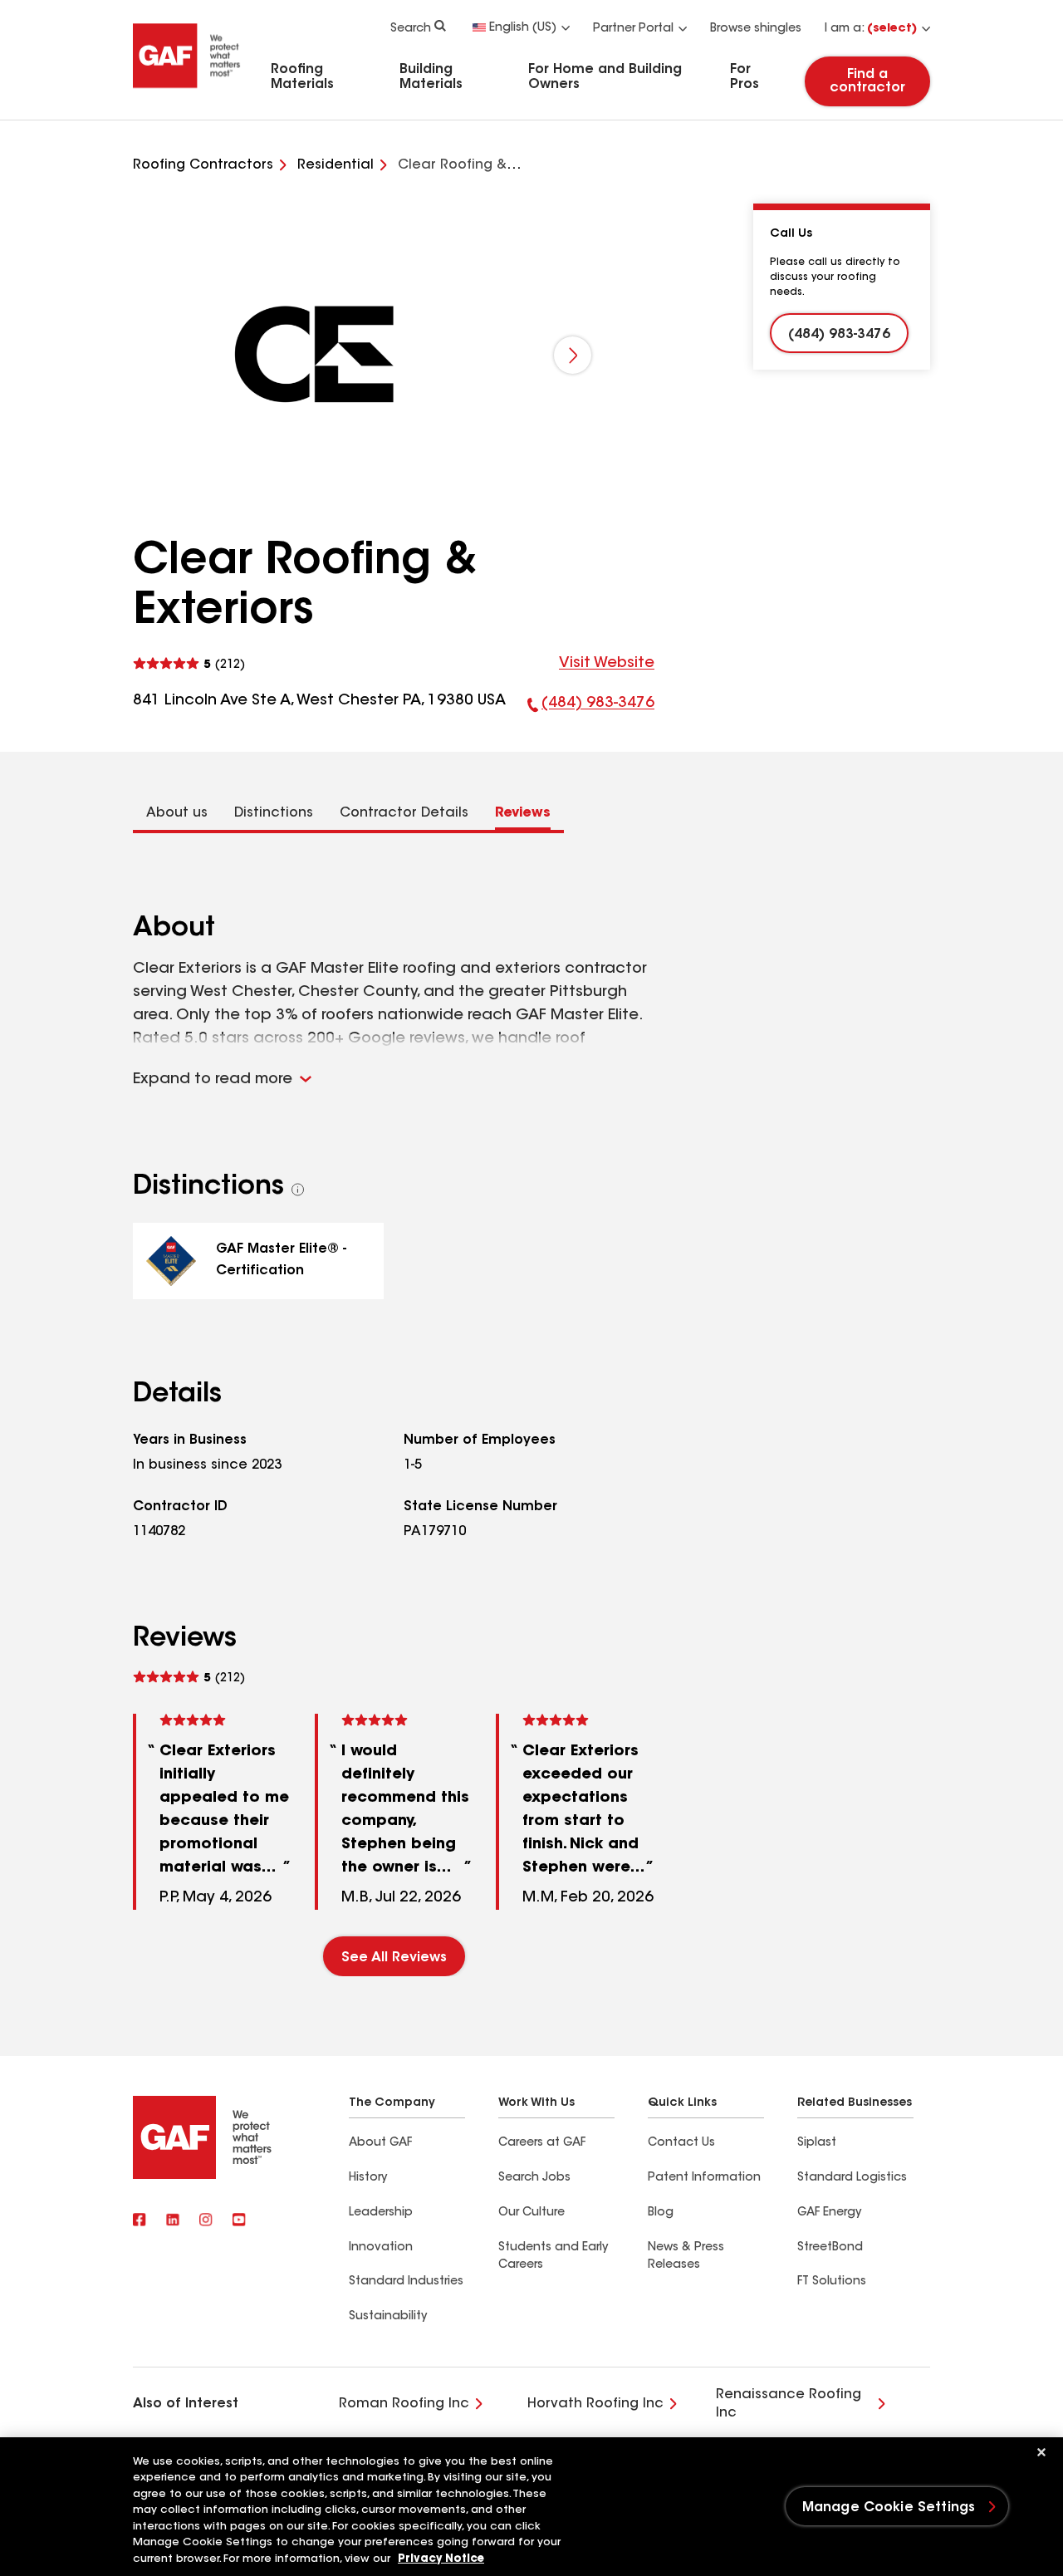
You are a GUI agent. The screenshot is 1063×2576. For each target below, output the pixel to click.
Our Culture (531, 2213)
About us (177, 813)
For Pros (745, 77)
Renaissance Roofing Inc (789, 2404)
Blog (661, 2213)
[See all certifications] (298, 1190)
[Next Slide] (573, 355)
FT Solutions (832, 2282)
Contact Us (681, 2143)
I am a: (871, 29)
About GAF (380, 2143)
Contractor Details (404, 813)
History (368, 2178)
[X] (173, 2221)
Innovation (381, 2248)
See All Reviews (394, 1958)
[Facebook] (140, 2221)
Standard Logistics (852, 2178)
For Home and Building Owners (605, 77)
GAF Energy (829, 2213)
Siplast (817, 2143)
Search (411, 29)
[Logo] (187, 94)
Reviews (523, 813)
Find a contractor (867, 81)
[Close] (1041, 2452)
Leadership (381, 2213)
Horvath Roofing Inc (595, 2404)
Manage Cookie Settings (889, 2508)
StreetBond (830, 2248)
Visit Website (607, 664)
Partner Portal (633, 29)
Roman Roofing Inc (404, 2404)
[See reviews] (189, 664)
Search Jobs (534, 2178)
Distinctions (274, 813)
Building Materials (431, 77)
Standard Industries (406, 2282)
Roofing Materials (302, 77)
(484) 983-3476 (591, 707)
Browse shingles (756, 29)
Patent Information (704, 2178)
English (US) (523, 28)
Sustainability (388, 2317)
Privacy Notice (441, 2559)
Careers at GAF (542, 2143)
